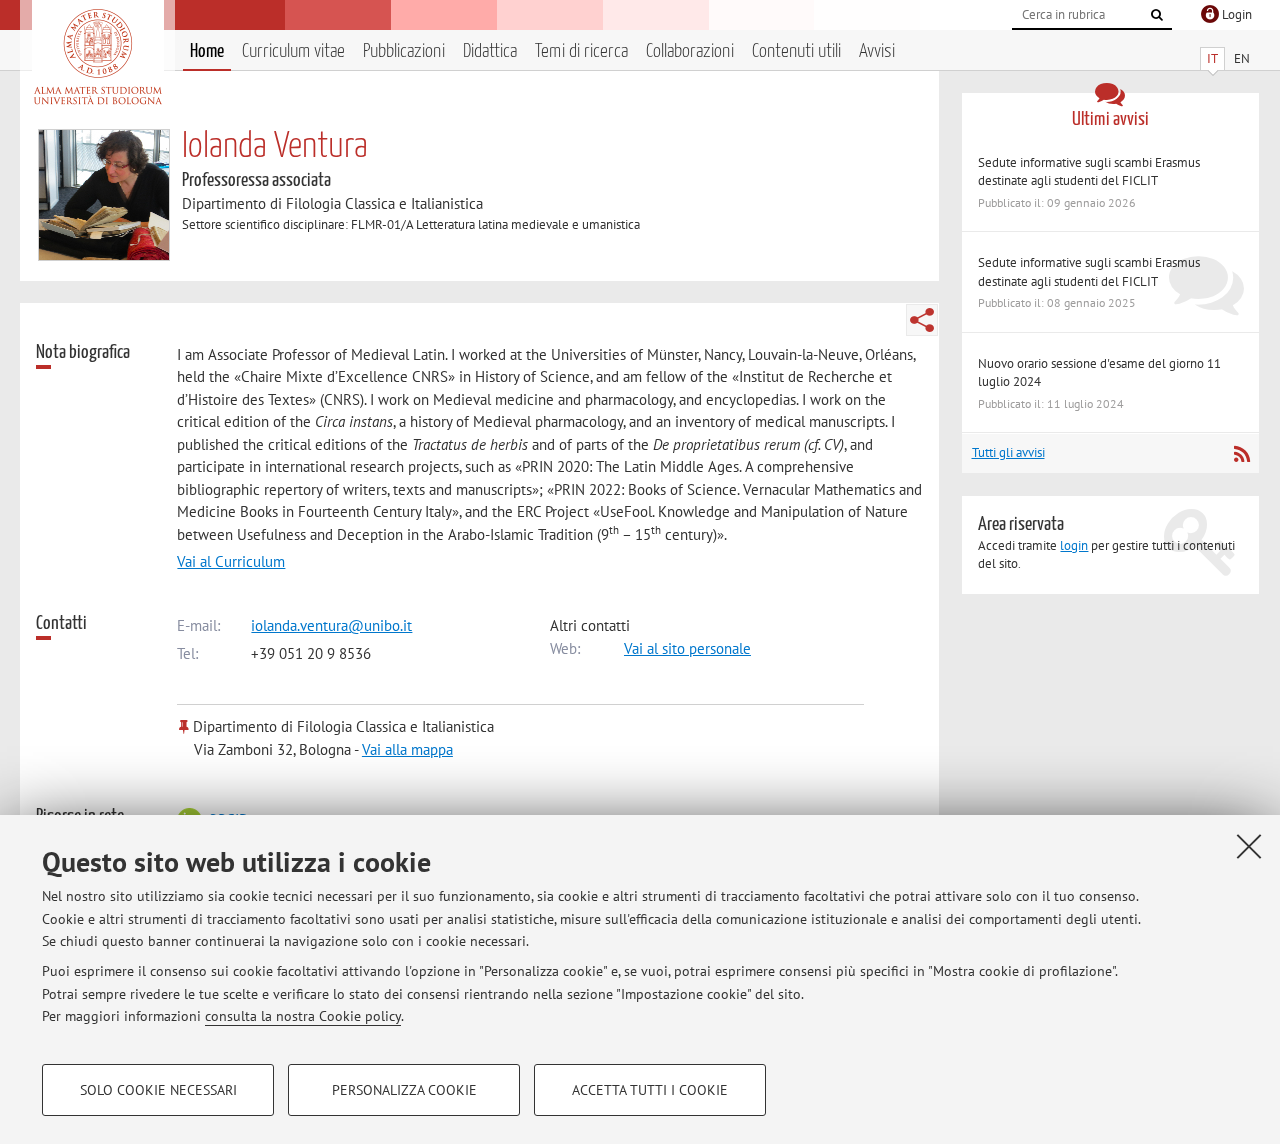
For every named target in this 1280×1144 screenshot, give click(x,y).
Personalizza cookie (404, 1090)
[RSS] (1241, 454)
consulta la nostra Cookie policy (303, 1016)
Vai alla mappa (407, 749)
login (1074, 545)
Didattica (490, 51)
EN (1242, 58)
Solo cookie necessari (158, 1090)
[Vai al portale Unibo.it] (97, 57)
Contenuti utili (796, 51)
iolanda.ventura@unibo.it (331, 625)
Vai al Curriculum (231, 561)
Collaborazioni (690, 51)
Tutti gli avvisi (1008, 452)
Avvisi (877, 51)
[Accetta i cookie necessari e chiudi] (1249, 846)
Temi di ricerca (581, 51)
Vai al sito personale (687, 648)
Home (207, 51)
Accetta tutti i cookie (650, 1090)
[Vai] (1157, 15)
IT (1212, 58)
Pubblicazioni (404, 51)
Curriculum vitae (293, 51)
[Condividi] (922, 320)
